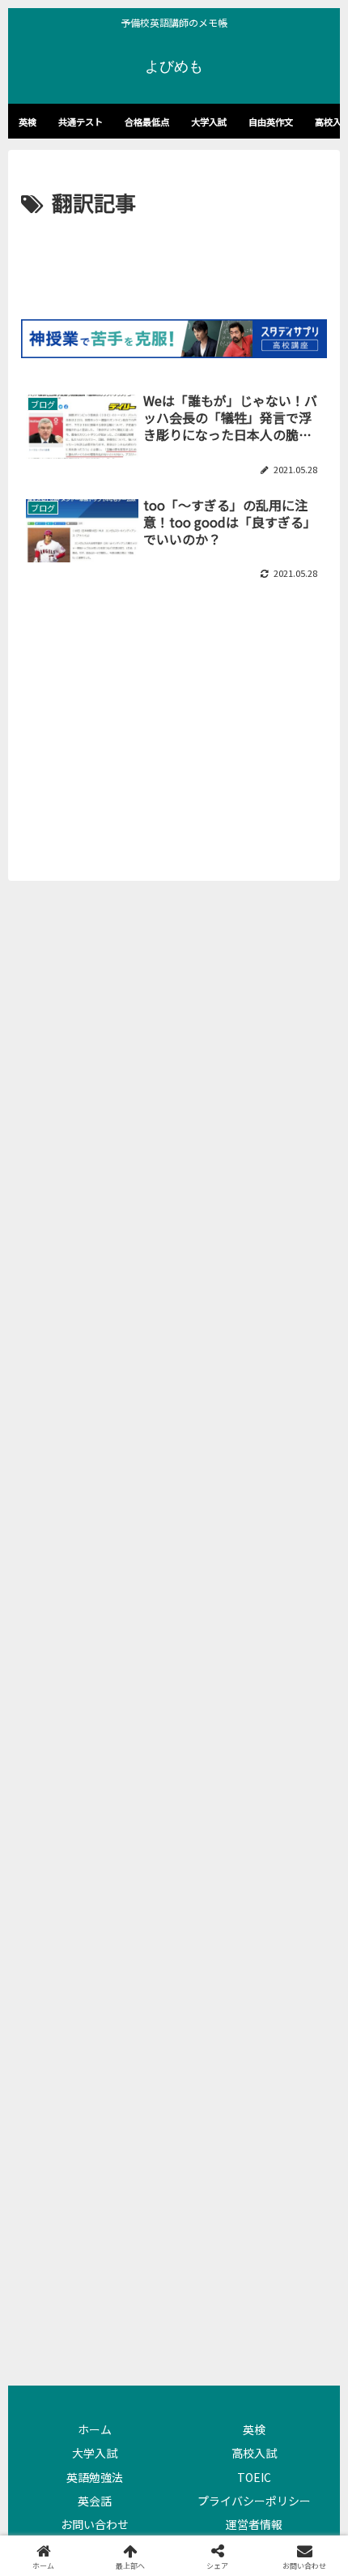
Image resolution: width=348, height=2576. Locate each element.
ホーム (95, 2429)
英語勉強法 (95, 2477)
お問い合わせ (95, 2524)
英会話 (95, 2501)
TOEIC (254, 2477)
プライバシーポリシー (254, 2501)
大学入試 (95, 2453)
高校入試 (254, 2453)
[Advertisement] (174, 270)
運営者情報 (254, 2524)
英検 (254, 2429)
